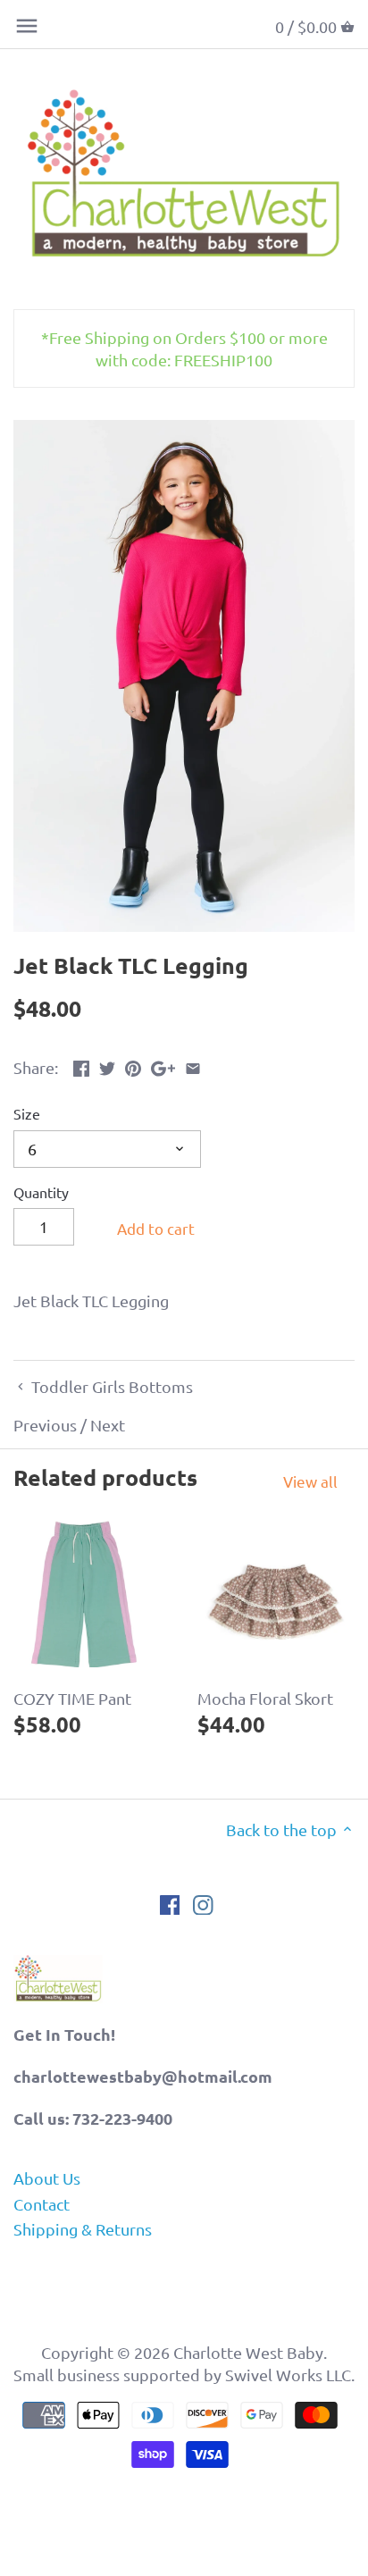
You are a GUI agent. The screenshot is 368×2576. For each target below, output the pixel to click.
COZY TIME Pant (72, 1698)
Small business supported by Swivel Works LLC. (184, 2375)
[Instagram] (203, 1904)
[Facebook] (170, 1904)
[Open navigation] (27, 26)
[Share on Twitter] (107, 1066)
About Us (47, 2178)
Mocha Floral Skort (265, 1698)
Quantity (41, 1192)
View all (310, 1481)
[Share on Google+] (163, 1066)
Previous (45, 1425)
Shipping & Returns (83, 2229)
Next (108, 1425)
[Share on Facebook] (81, 1066)
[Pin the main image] (133, 1066)
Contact (42, 2204)
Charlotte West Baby (248, 2352)
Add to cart (156, 1228)
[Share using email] (193, 1066)
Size (27, 1114)
